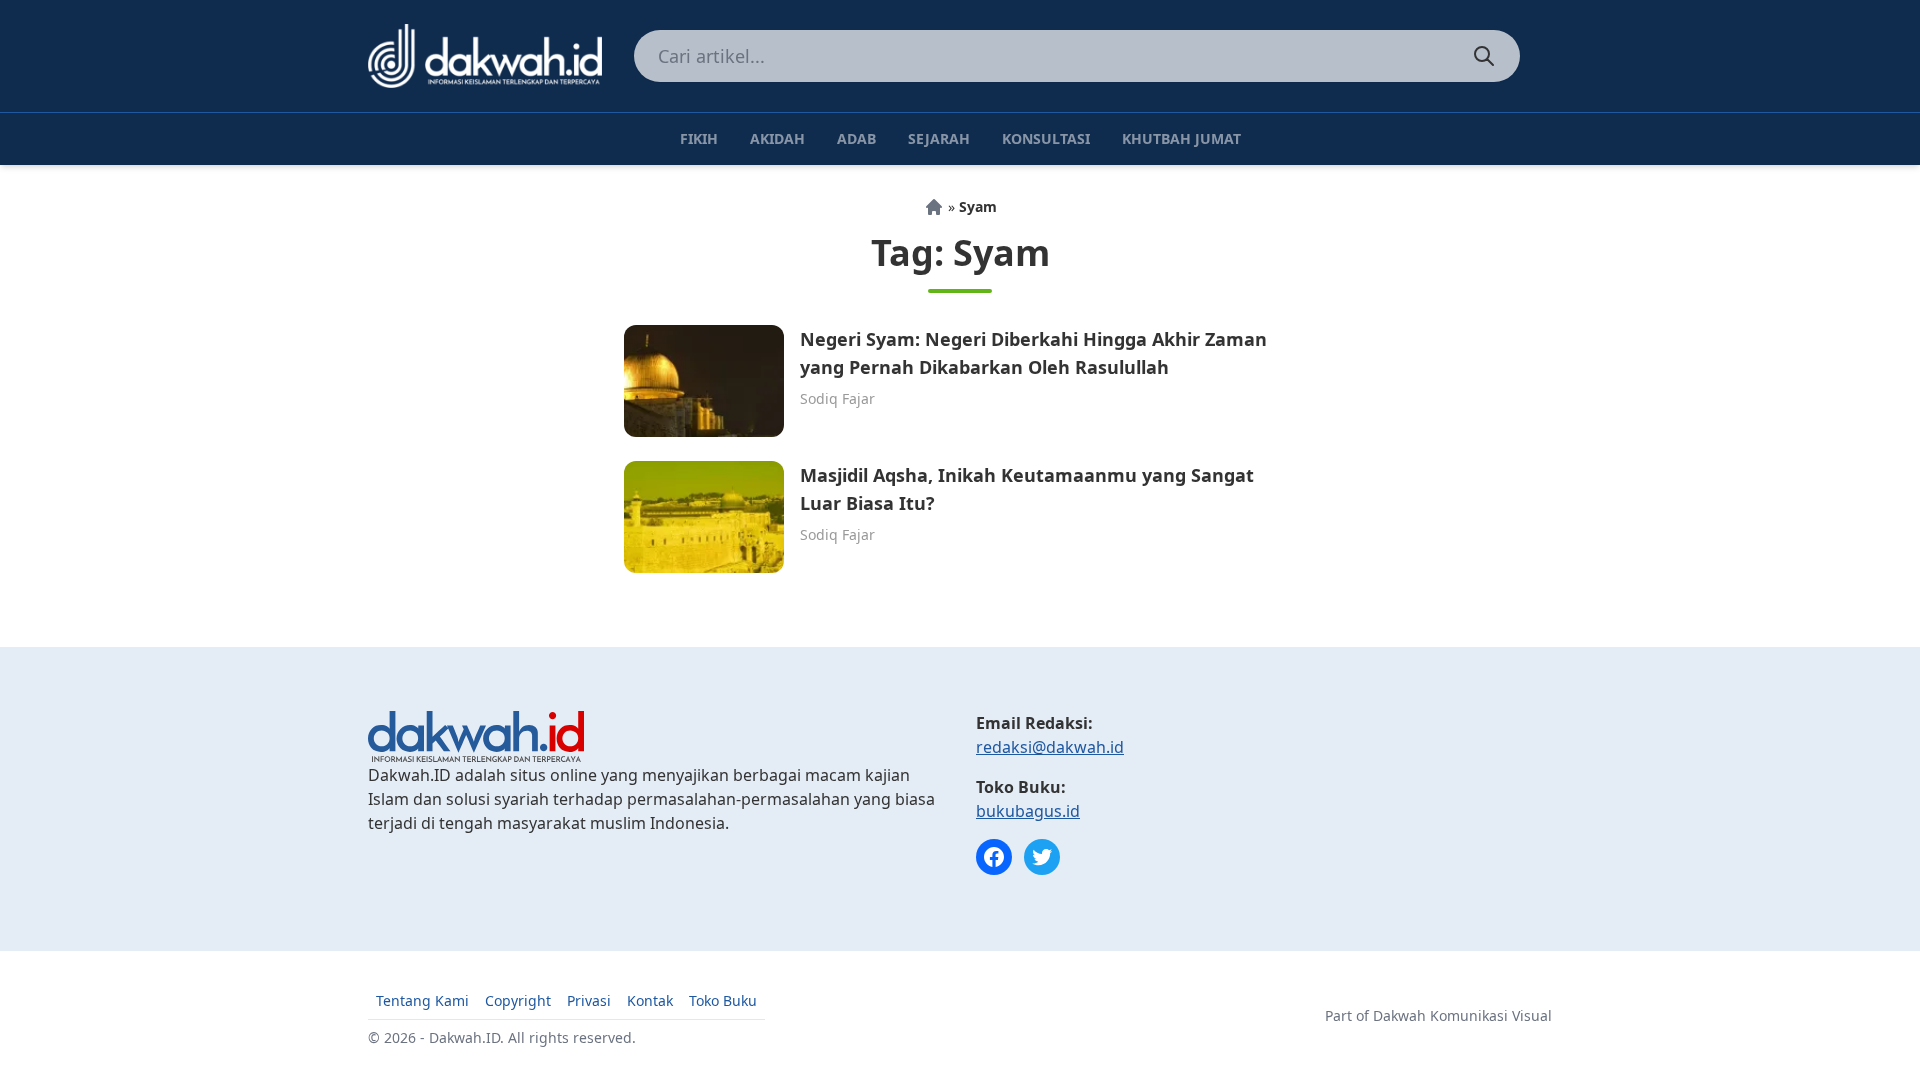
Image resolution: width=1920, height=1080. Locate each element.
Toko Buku (723, 1000)
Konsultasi (1046, 138)
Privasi (589, 1000)
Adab (856, 138)
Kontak (650, 1000)
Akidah (777, 138)
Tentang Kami (422, 1000)
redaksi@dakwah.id (1050, 747)
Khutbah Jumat (1181, 138)
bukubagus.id (1028, 811)
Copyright (518, 1000)
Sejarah (939, 138)
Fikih (699, 138)
